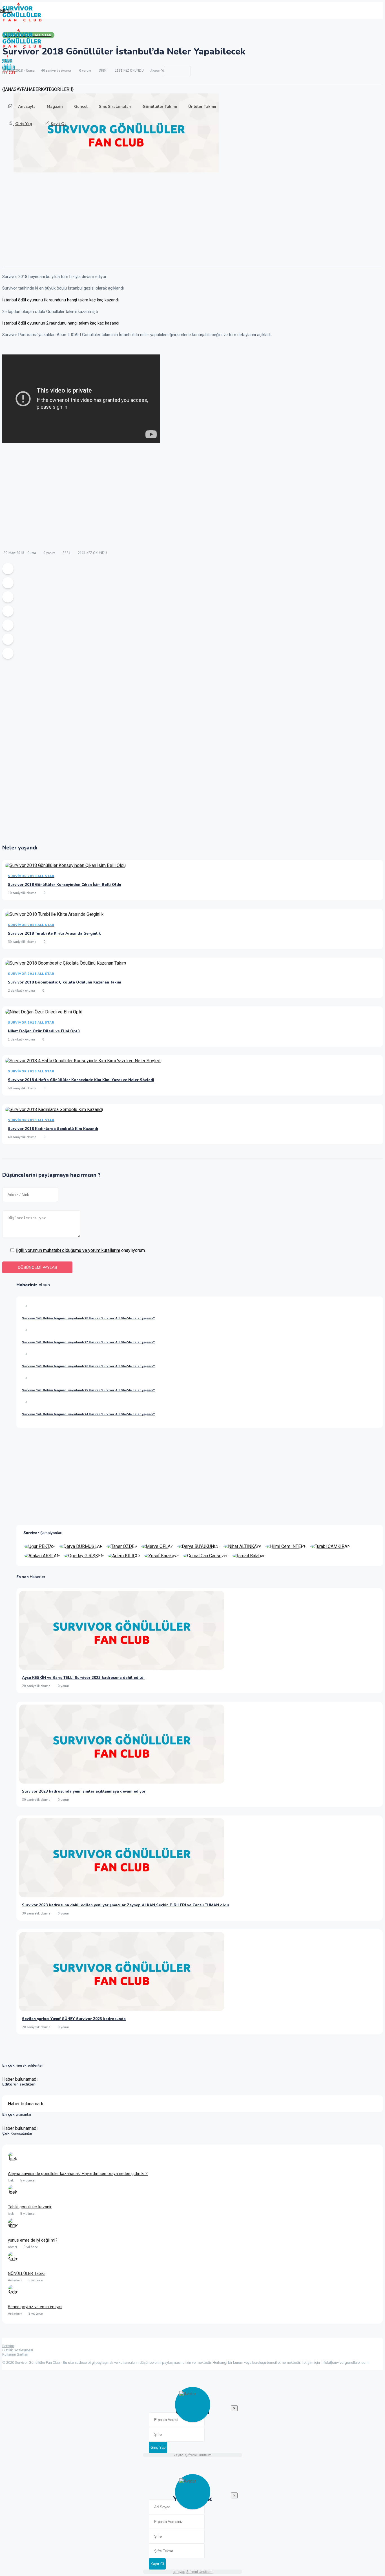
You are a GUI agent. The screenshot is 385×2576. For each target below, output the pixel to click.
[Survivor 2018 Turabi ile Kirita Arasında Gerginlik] (54, 915)
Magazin (55, 107)
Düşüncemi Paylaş (37, 1267)
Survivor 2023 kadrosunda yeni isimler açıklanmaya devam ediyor (84, 1791)
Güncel (81, 107)
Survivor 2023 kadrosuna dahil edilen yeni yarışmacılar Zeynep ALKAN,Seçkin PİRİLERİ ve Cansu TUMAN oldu (125, 1905)
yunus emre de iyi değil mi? (33, 2240)
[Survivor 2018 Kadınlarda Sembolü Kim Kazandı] (54, 1111)
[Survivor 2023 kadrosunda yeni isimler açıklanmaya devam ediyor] (122, 1782)
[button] (6, 11)
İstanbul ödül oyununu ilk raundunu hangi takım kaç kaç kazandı (60, 300)
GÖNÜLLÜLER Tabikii (27, 2273)
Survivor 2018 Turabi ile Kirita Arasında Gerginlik (54, 934)
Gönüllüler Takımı (160, 107)
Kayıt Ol (58, 124)
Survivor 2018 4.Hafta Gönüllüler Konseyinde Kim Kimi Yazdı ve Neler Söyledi (81, 1080)
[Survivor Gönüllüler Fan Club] (22, 20)
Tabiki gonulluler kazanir (30, 2207)
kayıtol (179, 2455)
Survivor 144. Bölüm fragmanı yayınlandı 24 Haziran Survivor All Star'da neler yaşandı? (88, 1414)
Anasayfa (27, 107)
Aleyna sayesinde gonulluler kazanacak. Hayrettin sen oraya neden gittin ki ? (78, 2174)
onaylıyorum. (81, 1250)
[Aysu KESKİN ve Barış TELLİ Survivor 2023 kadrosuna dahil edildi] (122, 1668)
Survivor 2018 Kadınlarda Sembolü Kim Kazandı (53, 1129)
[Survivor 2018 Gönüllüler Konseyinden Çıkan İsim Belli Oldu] (65, 867)
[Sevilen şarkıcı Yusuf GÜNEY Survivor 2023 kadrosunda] (122, 2009)
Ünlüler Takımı (202, 107)
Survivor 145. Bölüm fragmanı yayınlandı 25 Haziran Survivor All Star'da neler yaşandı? (88, 1390)
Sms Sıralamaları (115, 107)
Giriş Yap (24, 124)
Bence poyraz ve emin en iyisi (35, 2307)
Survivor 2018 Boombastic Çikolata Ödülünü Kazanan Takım (65, 982)
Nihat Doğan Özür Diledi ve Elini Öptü (44, 1031)
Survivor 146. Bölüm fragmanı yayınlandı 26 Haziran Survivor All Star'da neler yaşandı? (88, 1366)
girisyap (179, 2572)
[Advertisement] (171, 222)
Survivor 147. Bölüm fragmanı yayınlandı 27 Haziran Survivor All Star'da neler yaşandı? (88, 1342)
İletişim (8, 2346)
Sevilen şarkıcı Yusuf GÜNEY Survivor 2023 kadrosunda (74, 2019)
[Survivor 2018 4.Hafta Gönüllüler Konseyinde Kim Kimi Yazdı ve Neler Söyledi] (83, 1062)
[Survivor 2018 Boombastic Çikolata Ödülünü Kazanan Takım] (66, 964)
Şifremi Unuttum (198, 2455)
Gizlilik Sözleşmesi (18, 2350)
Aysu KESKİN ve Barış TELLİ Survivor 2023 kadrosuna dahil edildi (83, 1678)
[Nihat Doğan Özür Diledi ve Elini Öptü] (44, 1013)
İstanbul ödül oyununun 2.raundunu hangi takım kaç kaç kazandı (61, 323)
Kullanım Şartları (15, 2354)
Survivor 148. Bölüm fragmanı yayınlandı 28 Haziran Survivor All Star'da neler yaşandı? (88, 1318)
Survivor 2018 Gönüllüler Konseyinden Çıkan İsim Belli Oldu (65, 885)
